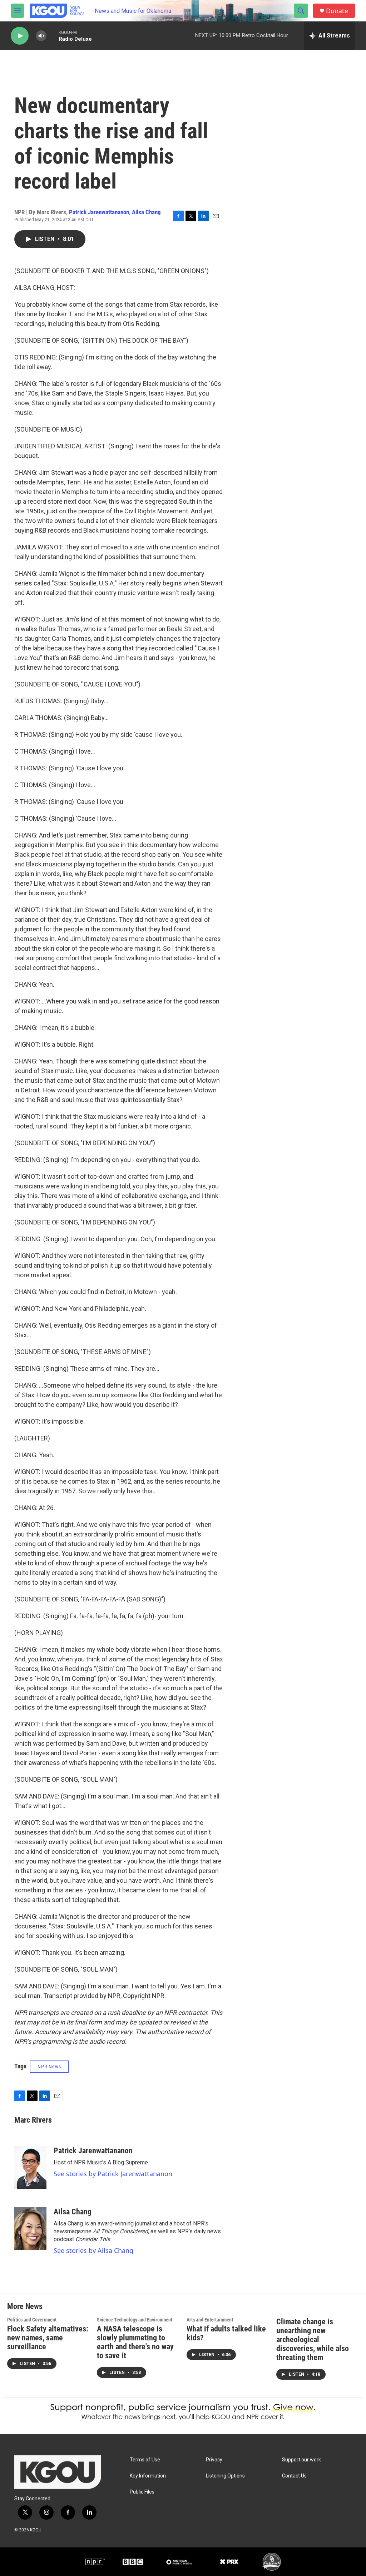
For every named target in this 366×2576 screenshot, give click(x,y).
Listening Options (225, 2476)
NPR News (49, 2067)
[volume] (41, 36)
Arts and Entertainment (210, 2320)
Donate (337, 11)
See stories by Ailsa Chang (93, 2250)
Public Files (142, 2492)
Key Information (148, 2476)
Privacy (214, 2460)
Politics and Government (32, 2320)
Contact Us (294, 2476)
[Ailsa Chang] (30, 2229)
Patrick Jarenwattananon (99, 212)
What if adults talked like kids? (226, 2333)
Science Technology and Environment (135, 2320)
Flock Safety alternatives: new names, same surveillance (48, 2338)
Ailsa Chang (146, 212)
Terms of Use (145, 2460)
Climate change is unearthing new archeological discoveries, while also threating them (313, 2339)
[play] (20, 36)
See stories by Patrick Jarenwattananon (113, 2174)
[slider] (53, 36)
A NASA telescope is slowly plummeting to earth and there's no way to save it (135, 2342)
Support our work (301, 2460)
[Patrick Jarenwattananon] (30, 2168)
